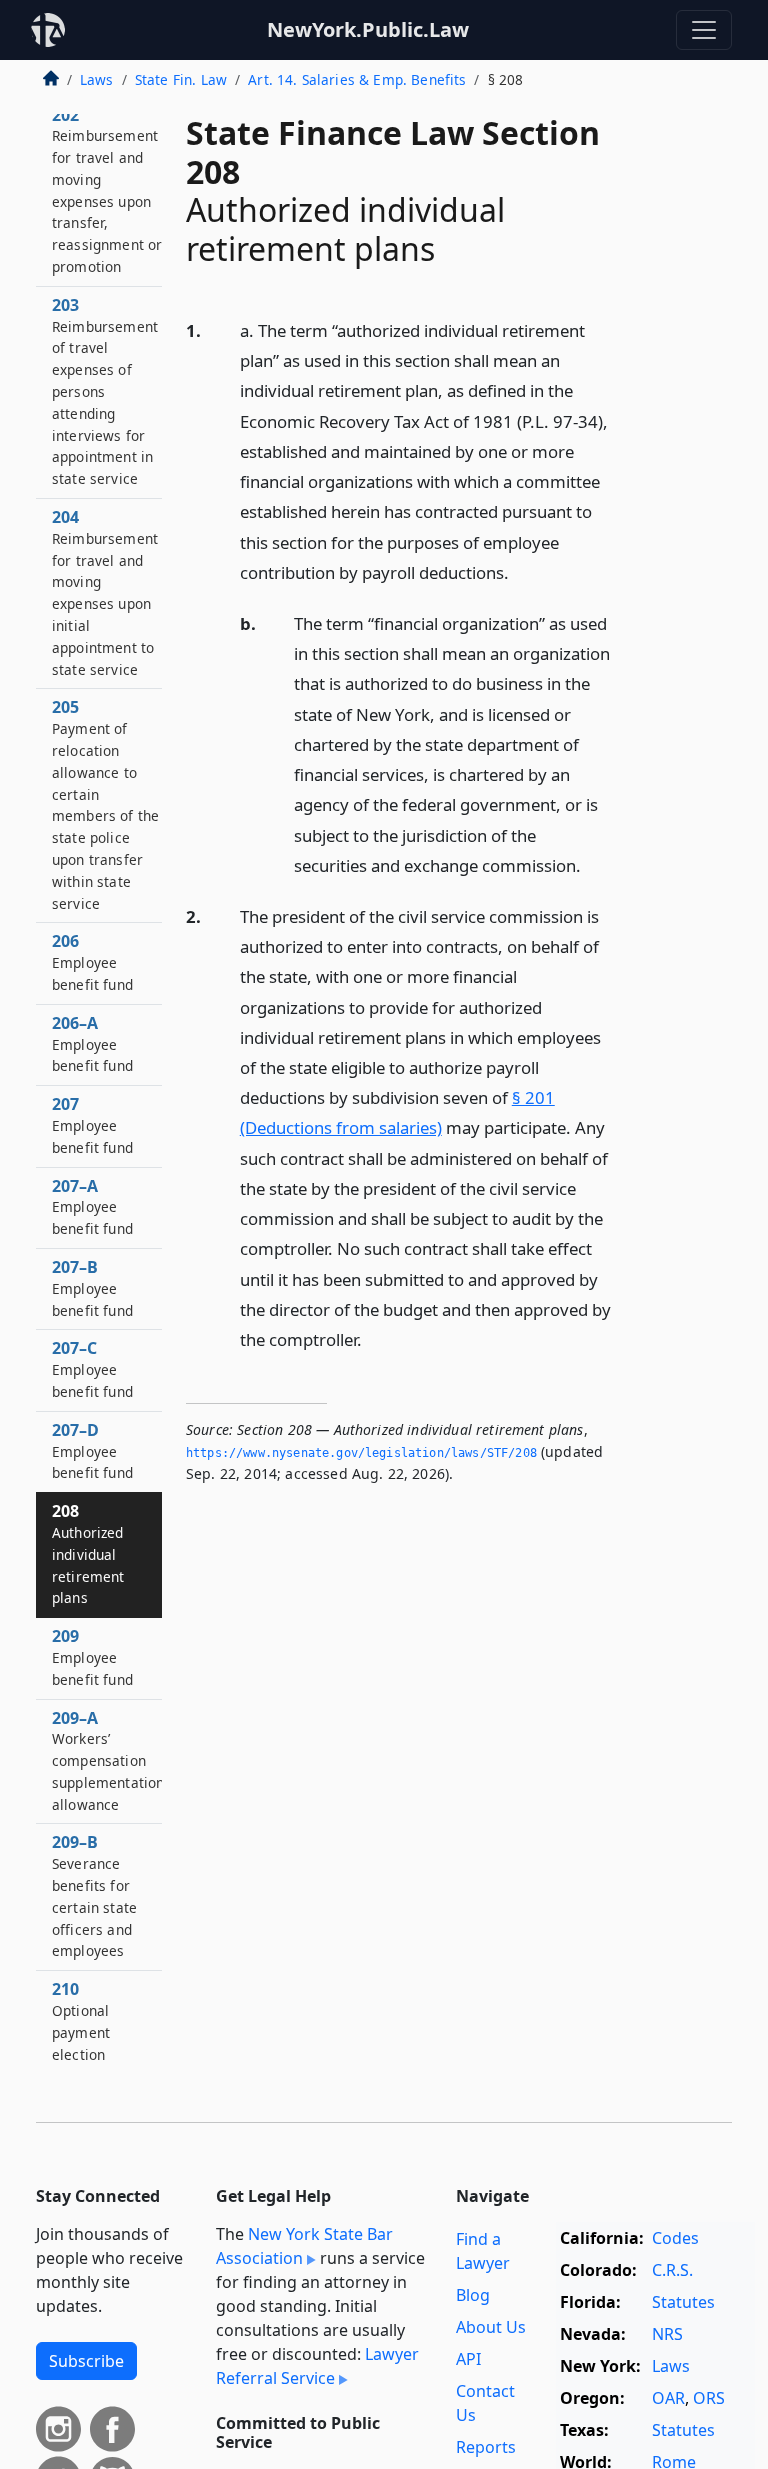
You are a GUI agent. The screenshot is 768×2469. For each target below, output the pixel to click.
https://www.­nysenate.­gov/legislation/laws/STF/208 (361, 1453)
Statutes (683, 2302)
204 (105, 592)
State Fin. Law (181, 79)
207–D (92, 1451)
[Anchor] (520, 571)
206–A (92, 1044)
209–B (94, 1895)
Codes (675, 2238)
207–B (92, 1288)
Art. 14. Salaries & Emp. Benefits (357, 79)
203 (105, 391)
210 (81, 2020)
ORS (709, 2398)
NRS (667, 2334)
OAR (668, 2398)
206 (92, 962)
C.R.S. (672, 2270)
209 (92, 1657)
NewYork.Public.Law (368, 29)
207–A (92, 1207)
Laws (97, 79)
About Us (491, 2327)
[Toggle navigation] (704, 30)
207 (92, 1125)
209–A (108, 1760)
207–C (92, 1369)
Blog (473, 2295)
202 (107, 190)
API (468, 2359)
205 (105, 804)
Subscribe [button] (86, 2361)
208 (88, 1553)
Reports (486, 2447)
